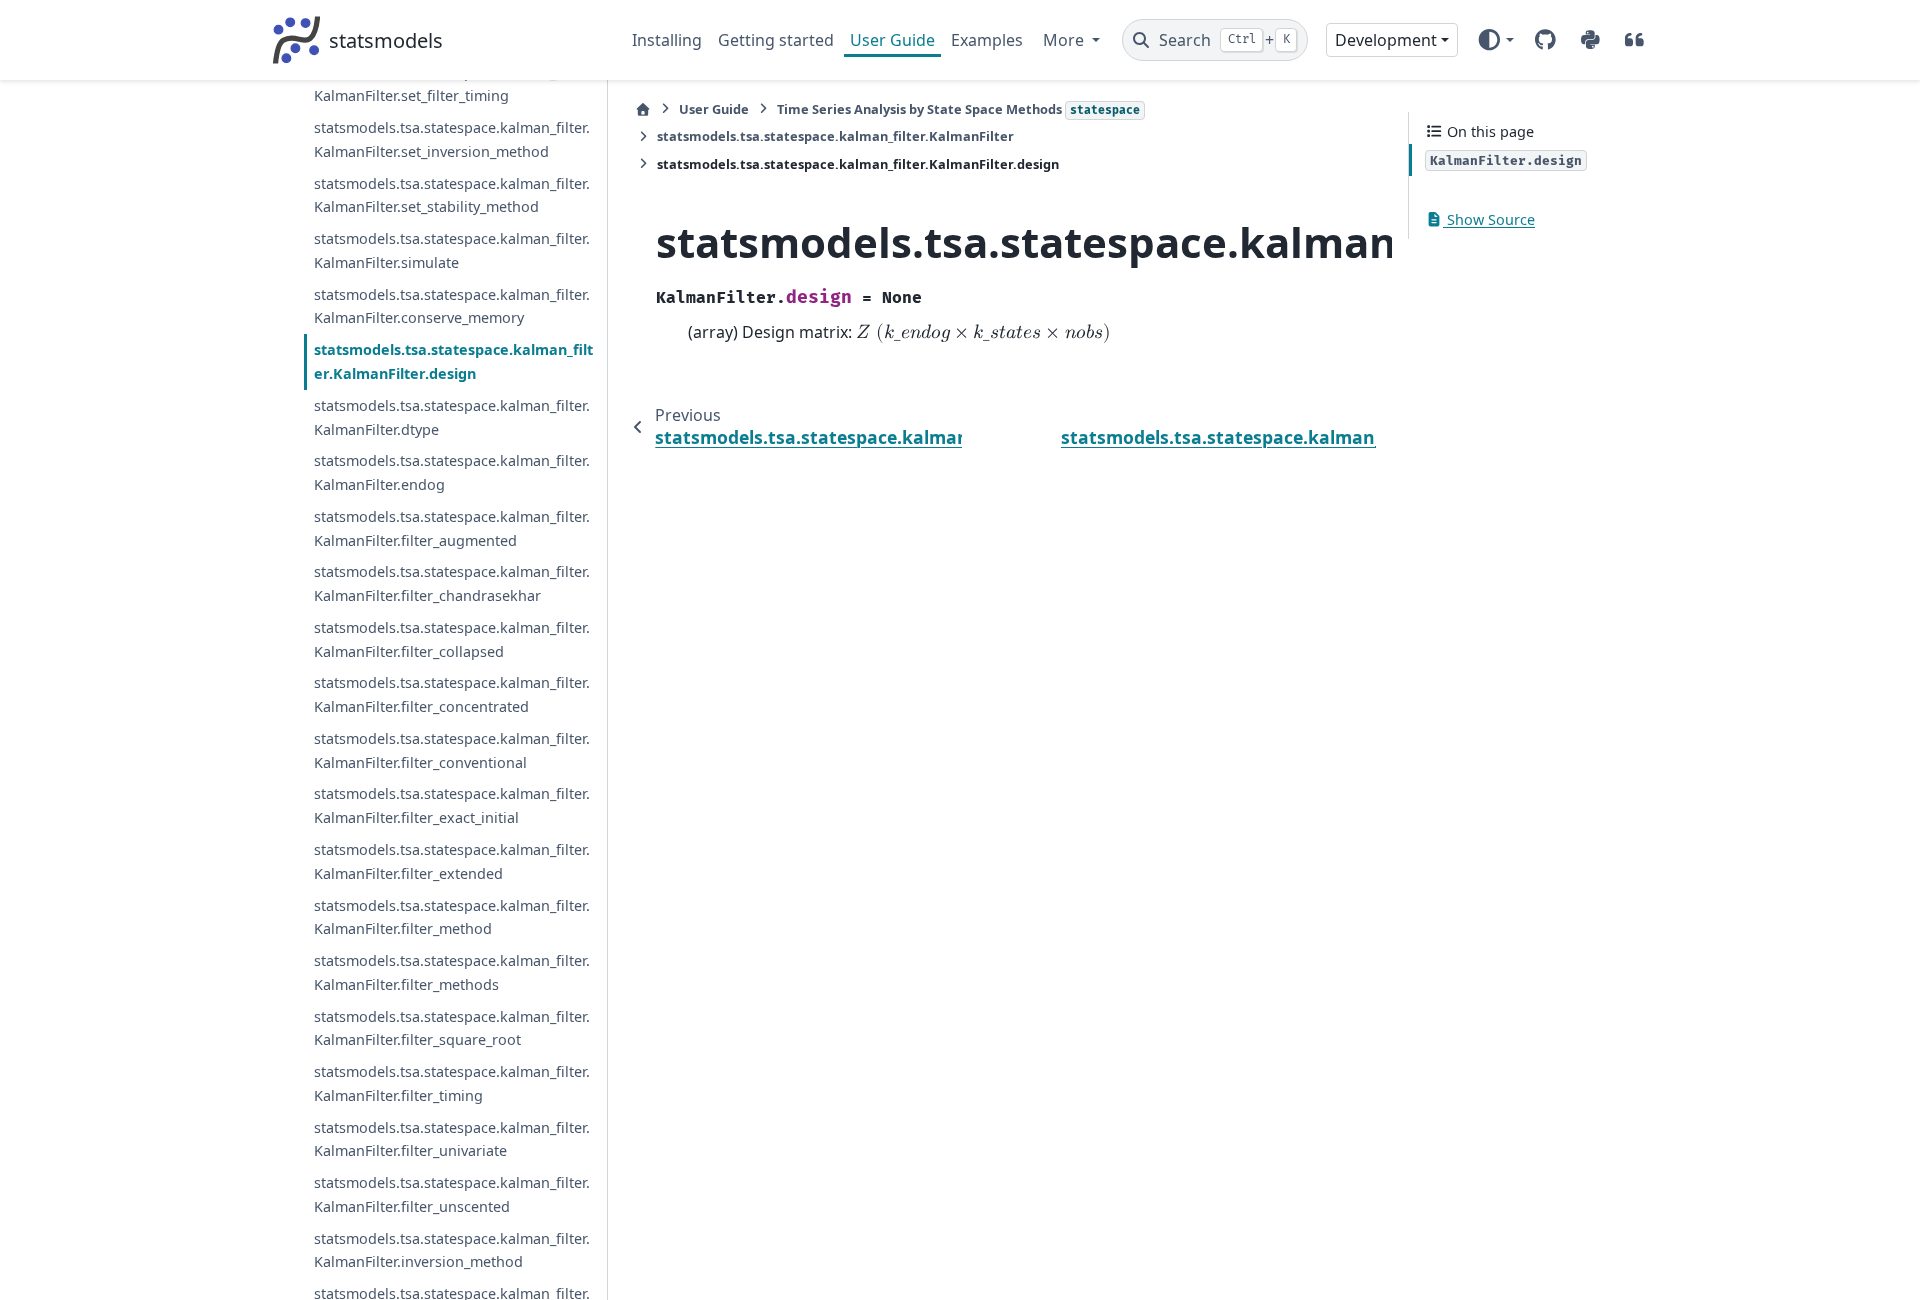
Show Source (1489, 219)
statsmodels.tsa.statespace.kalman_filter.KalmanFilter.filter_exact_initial (452, 805)
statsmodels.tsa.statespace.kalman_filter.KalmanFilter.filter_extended (452, 861)
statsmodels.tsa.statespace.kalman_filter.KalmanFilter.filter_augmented (452, 528)
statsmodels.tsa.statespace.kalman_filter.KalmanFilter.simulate (452, 250)
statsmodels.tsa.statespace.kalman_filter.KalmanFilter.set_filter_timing (452, 84)
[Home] (643, 109)
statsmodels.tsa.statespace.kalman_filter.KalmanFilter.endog (452, 472)
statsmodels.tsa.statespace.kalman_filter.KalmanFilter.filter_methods (452, 972)
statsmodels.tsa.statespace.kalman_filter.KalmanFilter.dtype (452, 417)
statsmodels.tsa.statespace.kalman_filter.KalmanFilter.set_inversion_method (452, 139)
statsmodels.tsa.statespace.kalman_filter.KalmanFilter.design (453, 361)
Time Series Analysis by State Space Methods (958, 109)
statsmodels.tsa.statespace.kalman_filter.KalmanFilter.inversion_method (452, 1250)
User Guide (892, 40)
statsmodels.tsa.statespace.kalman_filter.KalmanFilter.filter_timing (452, 1083)
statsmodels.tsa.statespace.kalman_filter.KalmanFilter (835, 136)
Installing (667, 40)
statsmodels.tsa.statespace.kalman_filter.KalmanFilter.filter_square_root (452, 1028)
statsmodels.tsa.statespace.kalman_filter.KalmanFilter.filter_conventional (452, 750)
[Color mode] (1495, 40)
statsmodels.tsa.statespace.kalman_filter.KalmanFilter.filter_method (452, 917)
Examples (987, 40)
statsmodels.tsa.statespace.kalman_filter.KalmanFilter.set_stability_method (452, 195)
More (1065, 40)
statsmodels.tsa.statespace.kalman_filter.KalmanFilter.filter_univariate (452, 1139)
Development (1386, 40)
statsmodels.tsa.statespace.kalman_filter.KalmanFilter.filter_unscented (452, 1194)
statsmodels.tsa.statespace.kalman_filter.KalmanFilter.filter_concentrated (452, 694)
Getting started (776, 40)
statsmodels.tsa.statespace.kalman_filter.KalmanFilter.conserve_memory (452, 306)
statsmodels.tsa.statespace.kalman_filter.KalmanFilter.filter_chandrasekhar (452, 583)
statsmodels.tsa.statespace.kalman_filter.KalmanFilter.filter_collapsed (452, 639)
